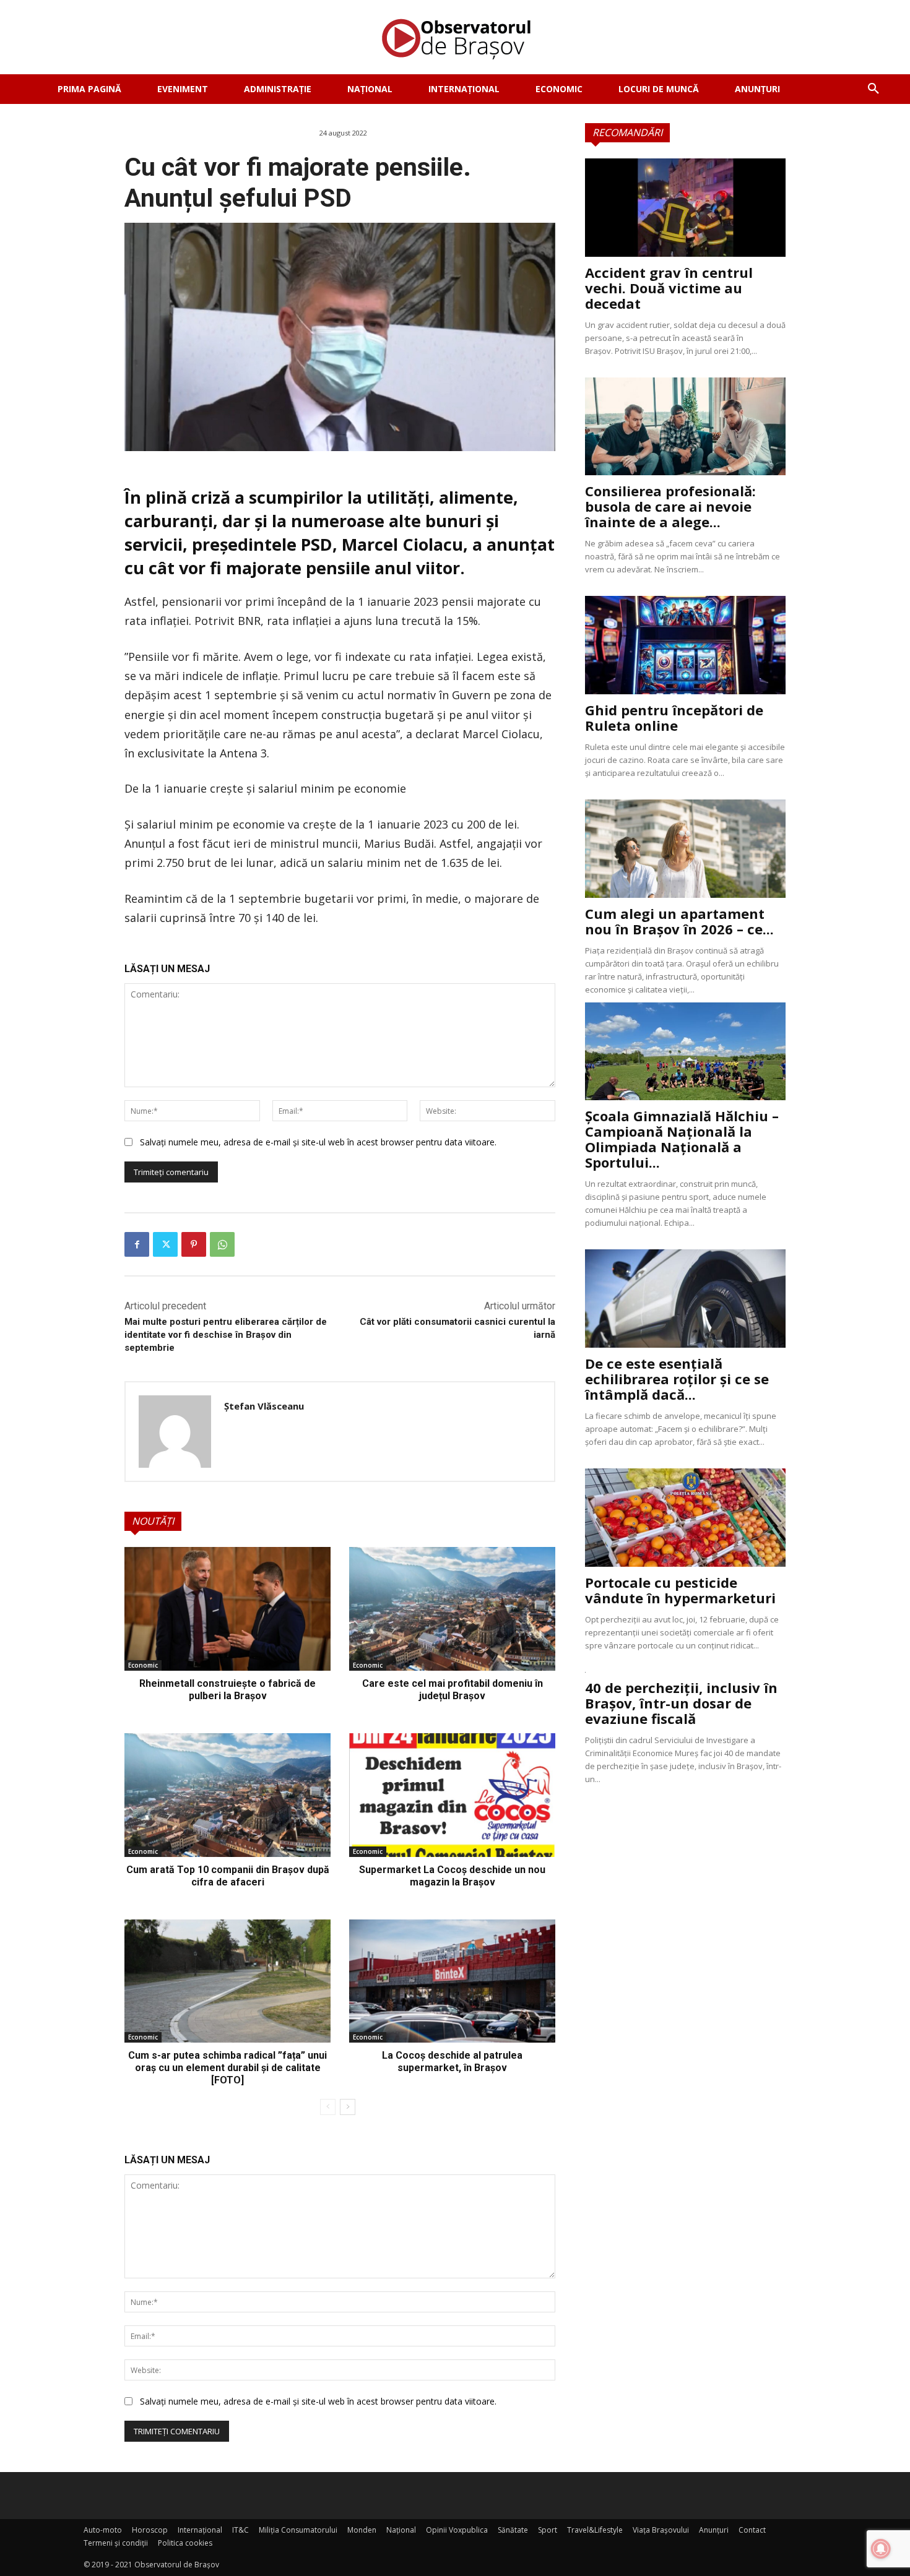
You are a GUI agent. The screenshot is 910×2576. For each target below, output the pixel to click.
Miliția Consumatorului (298, 2530)
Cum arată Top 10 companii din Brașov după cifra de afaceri (228, 1876)
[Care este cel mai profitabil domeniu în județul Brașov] (452, 1609)
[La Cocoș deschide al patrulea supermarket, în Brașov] (452, 1981)
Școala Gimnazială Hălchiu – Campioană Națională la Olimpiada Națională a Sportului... (682, 1139)
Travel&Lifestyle (595, 2530)
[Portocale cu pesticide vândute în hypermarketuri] (685, 1518)
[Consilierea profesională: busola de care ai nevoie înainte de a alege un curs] (685, 427)
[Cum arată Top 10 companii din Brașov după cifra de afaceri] (227, 1795)
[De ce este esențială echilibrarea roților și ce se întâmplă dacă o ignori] (685, 1299)
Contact (752, 2530)
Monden (362, 2530)
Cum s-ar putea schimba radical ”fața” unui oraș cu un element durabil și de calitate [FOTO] (227, 2068)
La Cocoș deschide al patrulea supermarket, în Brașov (452, 2061)
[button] (873, 89)
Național (401, 2530)
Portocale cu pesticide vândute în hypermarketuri (680, 1590)
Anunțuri (714, 2530)
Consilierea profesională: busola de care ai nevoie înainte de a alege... (670, 506)
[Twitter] (165, 1244)
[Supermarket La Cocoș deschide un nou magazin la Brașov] (452, 1795)
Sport (548, 2530)
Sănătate (513, 2530)
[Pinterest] (194, 1244)
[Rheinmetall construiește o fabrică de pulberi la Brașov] (227, 1609)
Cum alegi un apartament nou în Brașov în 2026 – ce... (679, 921)
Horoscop (150, 2530)
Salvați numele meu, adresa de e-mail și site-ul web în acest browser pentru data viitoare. (318, 1142)
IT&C (240, 2530)
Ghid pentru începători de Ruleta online (674, 717)
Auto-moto (103, 2530)
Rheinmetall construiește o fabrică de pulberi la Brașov (227, 1690)
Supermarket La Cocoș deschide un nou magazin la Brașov (452, 1876)
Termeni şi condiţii (116, 2543)
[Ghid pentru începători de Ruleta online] (685, 645)
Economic (143, 1665)
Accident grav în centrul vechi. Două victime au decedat (669, 288)
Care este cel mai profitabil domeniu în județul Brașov (453, 1690)
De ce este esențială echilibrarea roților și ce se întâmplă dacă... (677, 1379)
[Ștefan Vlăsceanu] (175, 1432)
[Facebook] (137, 1244)
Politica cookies (185, 2543)
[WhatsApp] (222, 1244)
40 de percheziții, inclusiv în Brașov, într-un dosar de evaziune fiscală (681, 1703)
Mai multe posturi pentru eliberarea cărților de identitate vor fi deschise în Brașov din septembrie (226, 1335)
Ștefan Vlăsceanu (264, 1406)
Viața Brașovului (661, 2530)
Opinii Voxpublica (457, 2530)
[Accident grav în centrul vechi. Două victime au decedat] (685, 208)
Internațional (200, 2530)
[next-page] (348, 2107)
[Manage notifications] (881, 2549)
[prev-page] (328, 2107)
